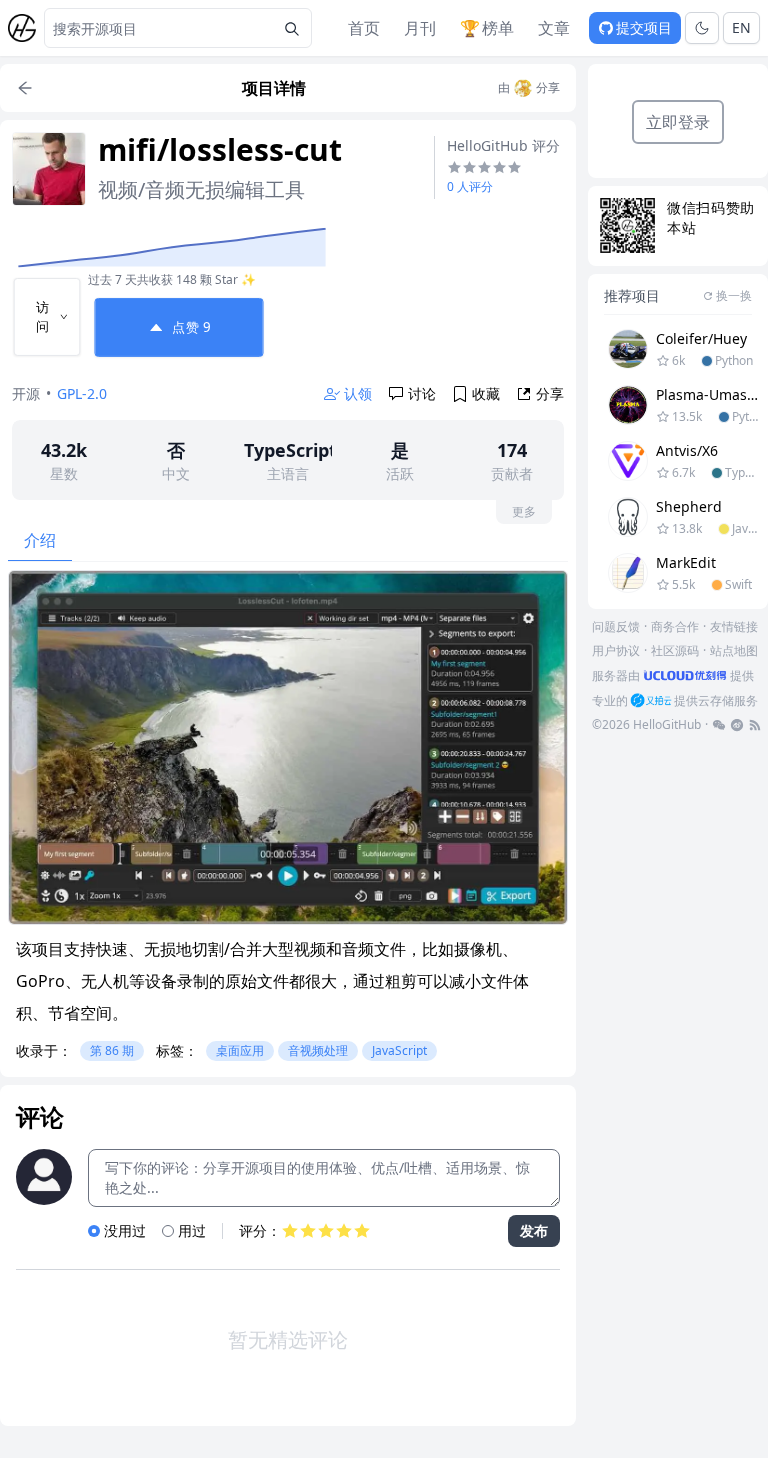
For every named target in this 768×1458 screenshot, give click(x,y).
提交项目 (644, 27)
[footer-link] (719, 725)
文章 (554, 28)
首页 (364, 28)
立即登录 (678, 122)
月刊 (420, 28)
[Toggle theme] (702, 28)
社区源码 (675, 650)
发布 (534, 1230)
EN (741, 27)
